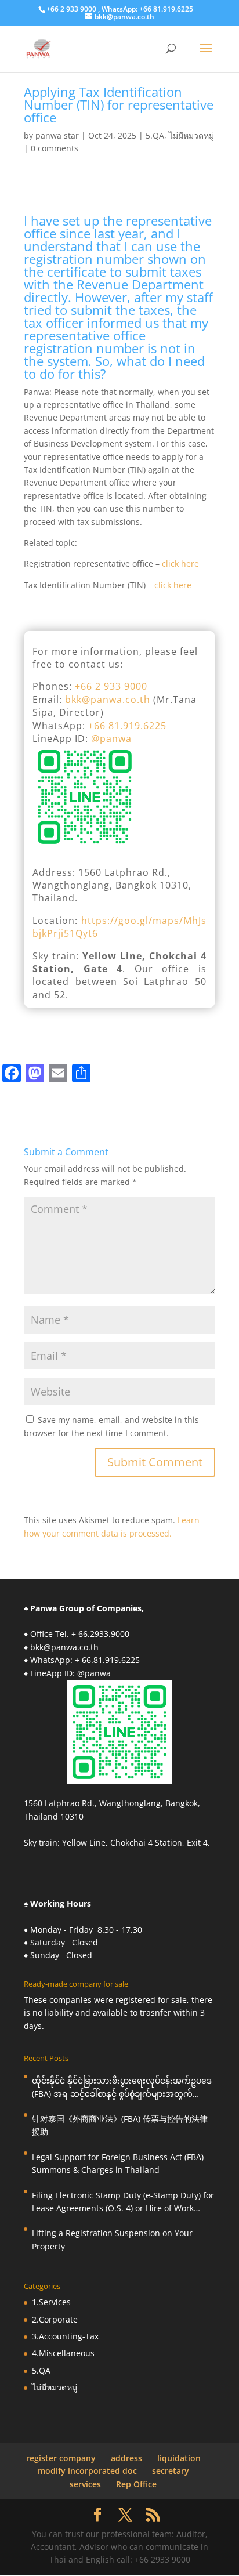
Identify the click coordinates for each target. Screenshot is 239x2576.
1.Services (51, 2302)
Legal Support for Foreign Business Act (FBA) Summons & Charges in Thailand (118, 2163)
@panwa (111, 738)
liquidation (179, 2458)
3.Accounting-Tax (65, 2336)
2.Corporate (55, 2319)
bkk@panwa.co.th (108, 700)
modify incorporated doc (87, 2471)
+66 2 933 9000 (111, 686)
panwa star (57, 135)
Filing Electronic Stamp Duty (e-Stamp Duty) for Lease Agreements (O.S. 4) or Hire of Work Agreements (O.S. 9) (123, 2202)
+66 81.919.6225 (127, 726)
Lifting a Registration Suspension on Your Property (112, 2239)
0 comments (55, 148)
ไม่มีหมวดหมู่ (191, 135)
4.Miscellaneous (63, 2353)
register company (61, 2458)
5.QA (155, 135)
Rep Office (136, 2484)
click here (180, 564)
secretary (171, 2471)
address (126, 2458)
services (85, 2484)
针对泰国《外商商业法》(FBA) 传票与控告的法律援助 (120, 2125)
